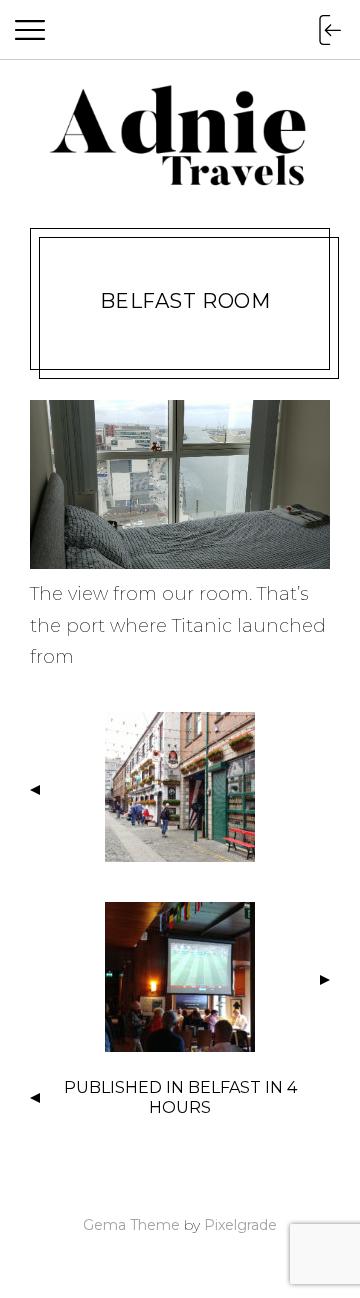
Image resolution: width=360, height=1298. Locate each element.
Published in (180, 1098)
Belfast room (185, 301)
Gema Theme (131, 1225)
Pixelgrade (240, 1225)
